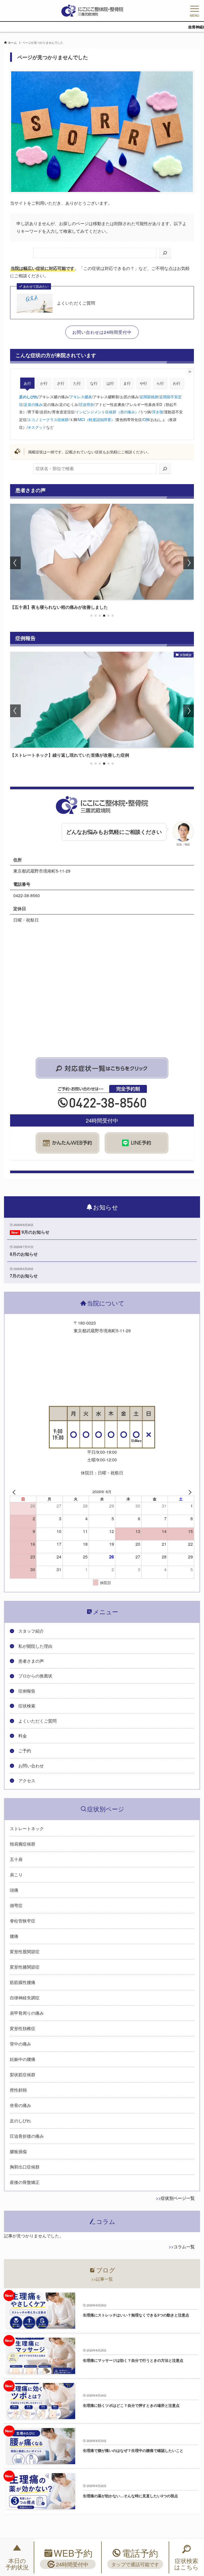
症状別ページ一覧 (178, 2198)
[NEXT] (189, 1491)
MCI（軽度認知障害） (96, 419)
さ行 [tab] (61, 383)
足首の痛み (33, 404)
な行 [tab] (94, 383)
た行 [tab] (77, 383)
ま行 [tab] (127, 383)
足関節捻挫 (149, 397)
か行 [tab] (44, 383)
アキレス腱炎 (81, 397)
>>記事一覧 (102, 2279)
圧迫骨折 (87, 404)
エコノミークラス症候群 (48, 419)
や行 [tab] (143, 383)
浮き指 (158, 412)
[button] (91, 616)
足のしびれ (28, 397)
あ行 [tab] (27, 383)
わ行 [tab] (177, 383)
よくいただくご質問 (76, 303)
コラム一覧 (184, 2247)
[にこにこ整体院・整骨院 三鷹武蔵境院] (92, 11)
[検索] (165, 253)
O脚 (146, 419)
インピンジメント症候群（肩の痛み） (107, 412)
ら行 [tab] (160, 383)
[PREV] (15, 1491)
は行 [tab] (110, 383)
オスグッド (37, 427)
